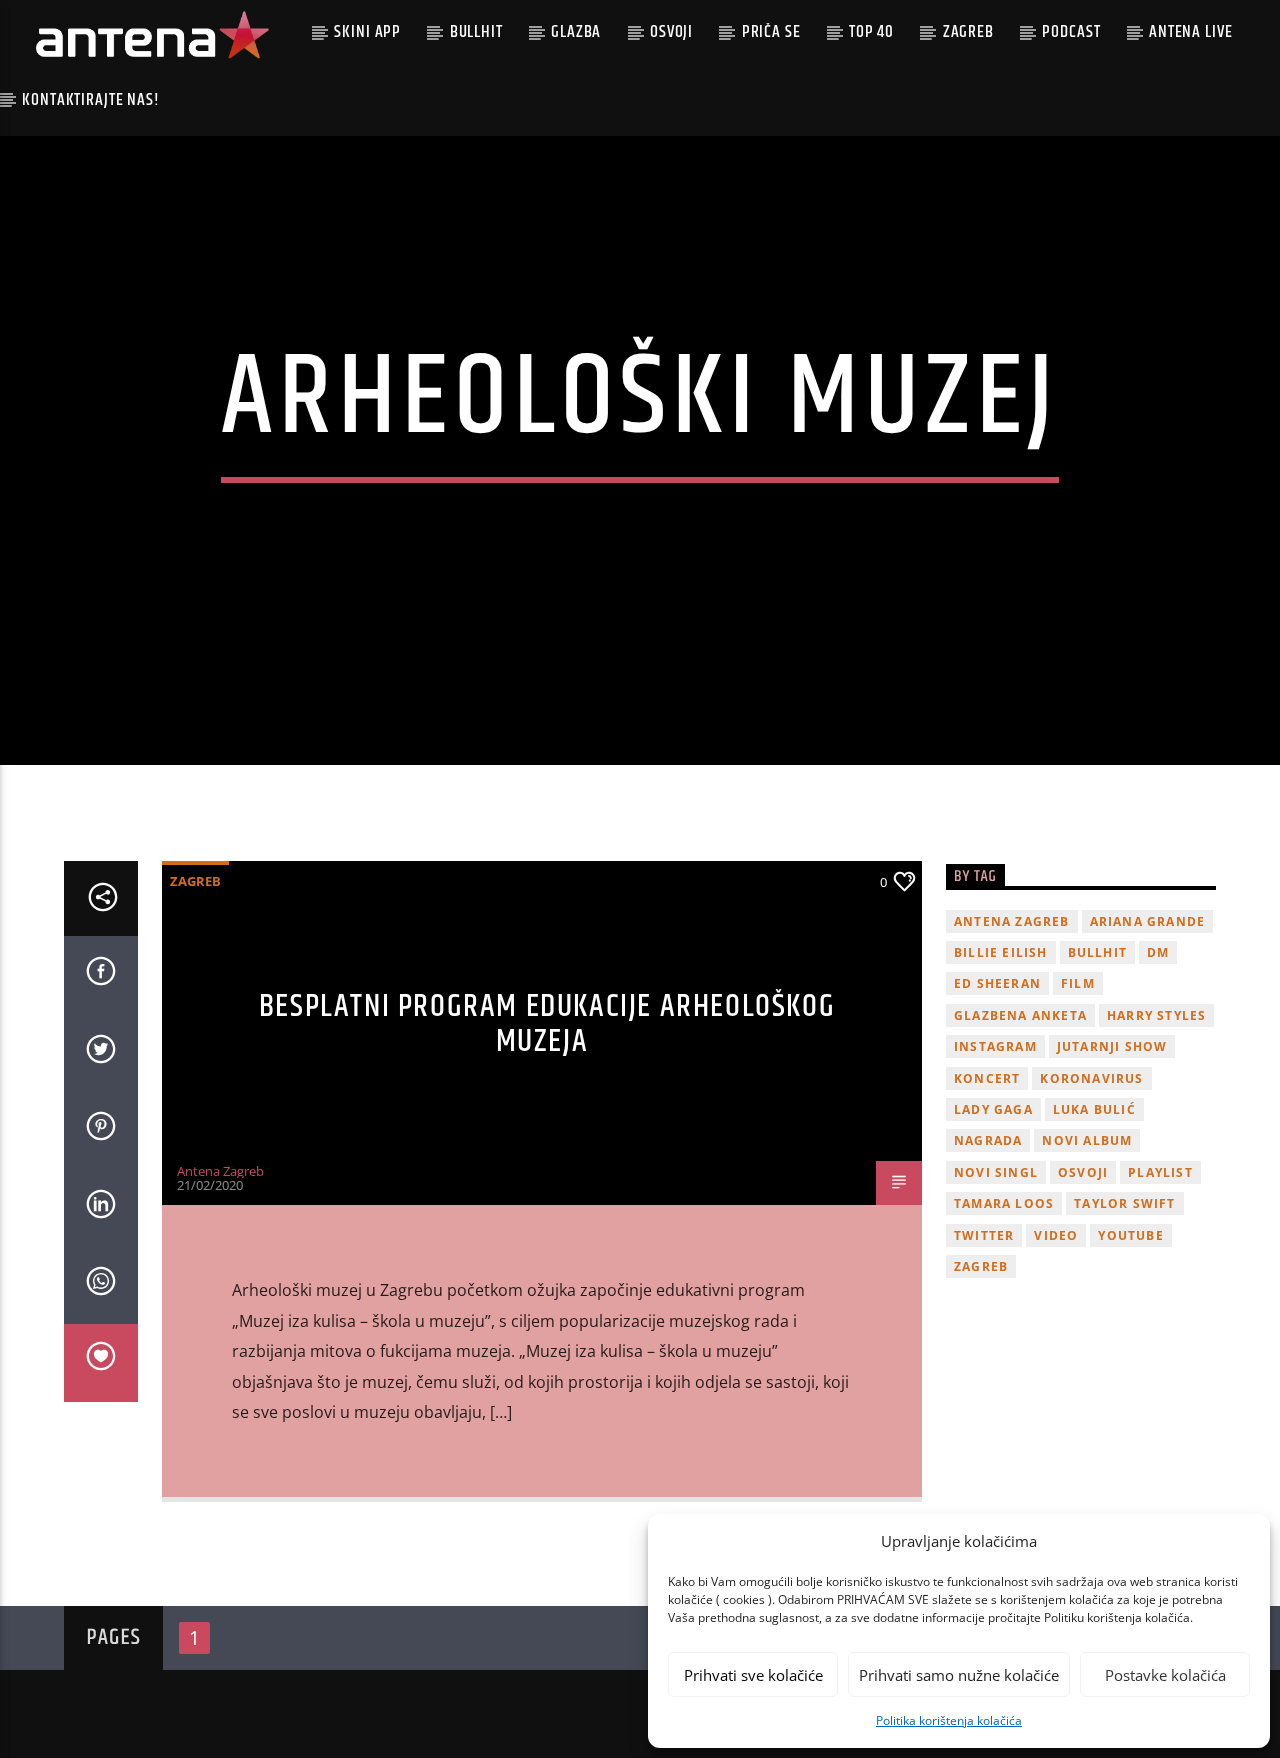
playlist (1160, 1172)
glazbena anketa (1020, 1015)
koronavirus (1091, 1078)
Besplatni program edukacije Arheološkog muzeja (547, 1024)
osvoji (1083, 1172)
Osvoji (671, 32)
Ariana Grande (1148, 921)
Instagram (995, 1046)
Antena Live (1190, 32)
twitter (984, 1235)
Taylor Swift (1124, 1203)
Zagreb (968, 32)
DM (1158, 952)
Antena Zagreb (220, 1171)
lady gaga (993, 1109)
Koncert (987, 1078)
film (1078, 983)
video (1056, 1235)
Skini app (367, 32)
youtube (1130, 1235)
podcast (1071, 32)
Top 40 (871, 32)
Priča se (771, 32)
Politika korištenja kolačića (949, 1720)
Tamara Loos (1004, 1203)
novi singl (996, 1172)
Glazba (576, 32)
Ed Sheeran (997, 983)
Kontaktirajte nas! (90, 100)
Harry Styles (1156, 1015)
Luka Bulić (1094, 1109)
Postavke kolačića (1165, 1675)
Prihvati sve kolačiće (753, 1675)
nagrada (988, 1140)
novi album (1087, 1140)
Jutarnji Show (1112, 1046)
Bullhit (476, 32)
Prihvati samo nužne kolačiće (959, 1675)
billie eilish (1001, 952)
